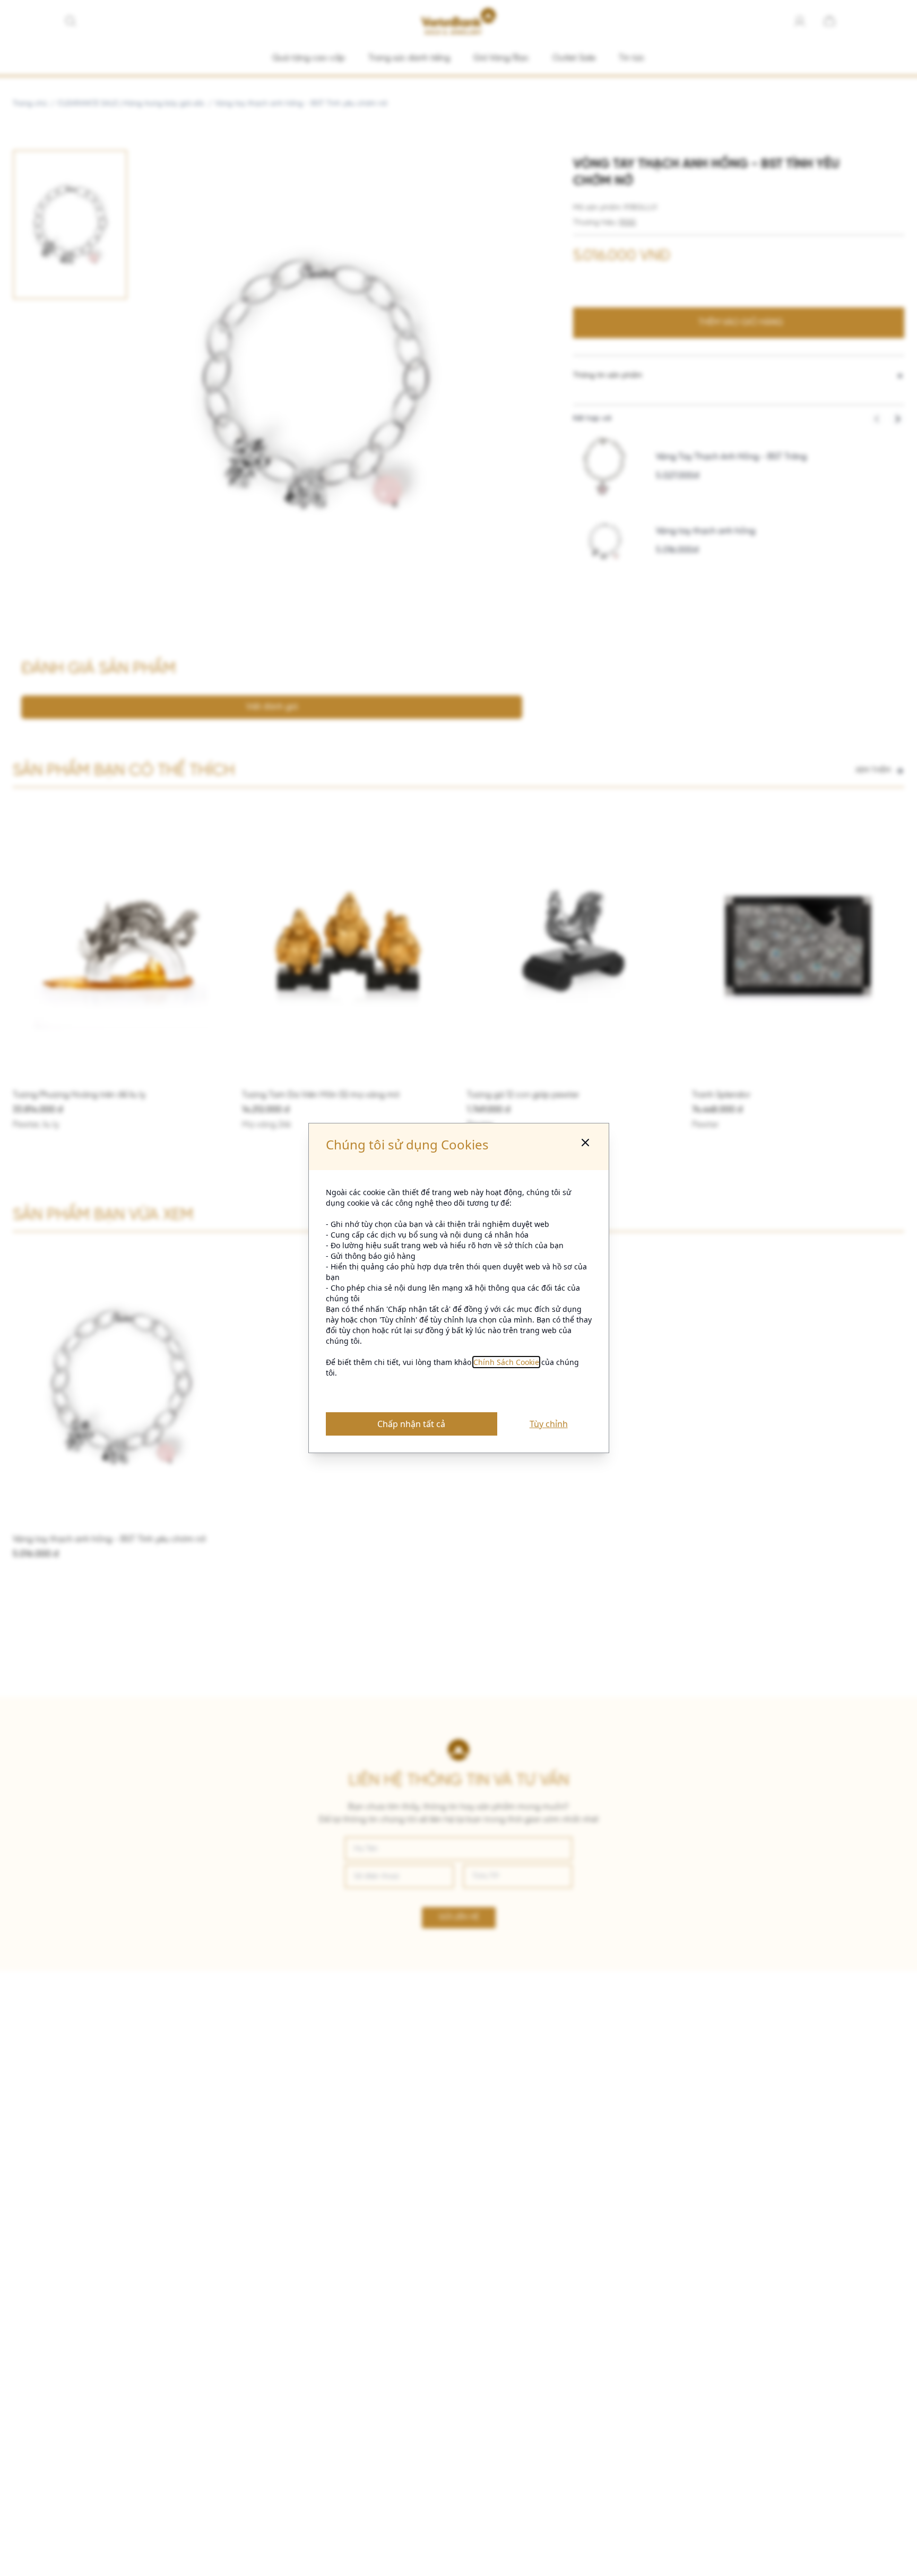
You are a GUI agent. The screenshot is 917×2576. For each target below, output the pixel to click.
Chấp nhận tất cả (411, 1424)
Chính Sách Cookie (506, 1362)
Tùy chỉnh (549, 1424)
